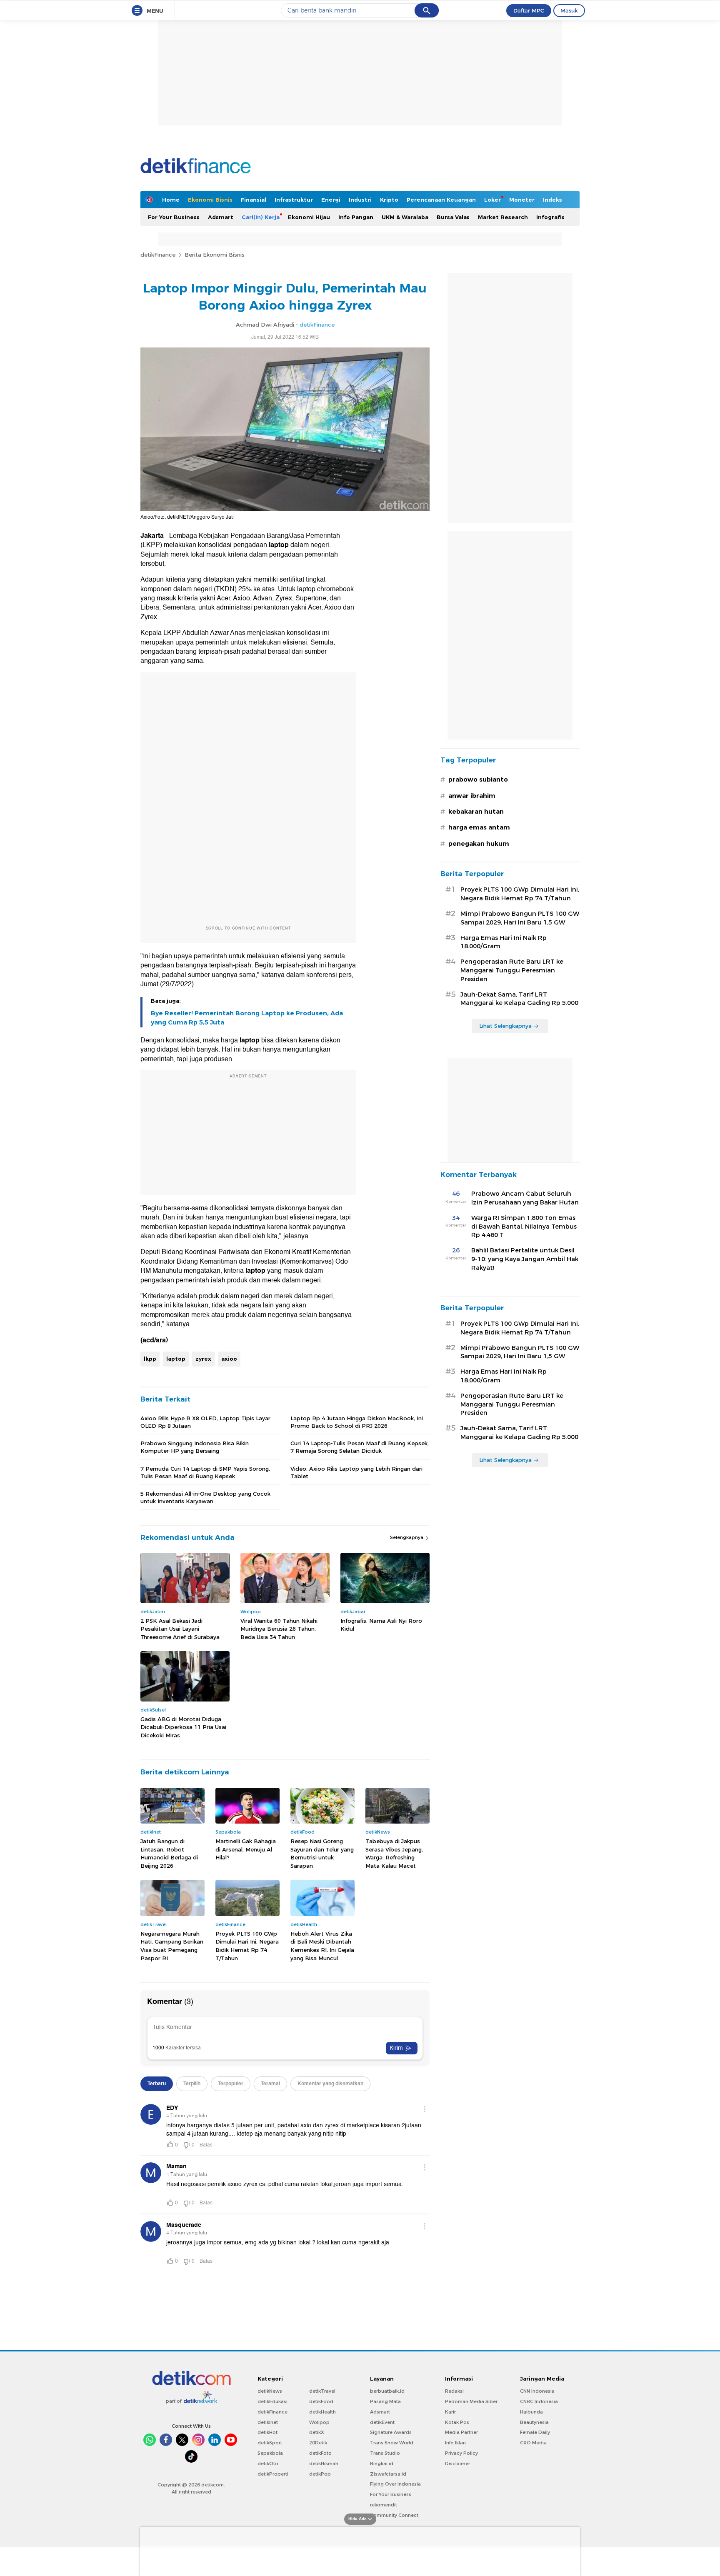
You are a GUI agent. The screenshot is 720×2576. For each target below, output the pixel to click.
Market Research (503, 217)
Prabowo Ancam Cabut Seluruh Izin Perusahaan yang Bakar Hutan (525, 1198)
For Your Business (174, 217)
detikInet (268, 2422)
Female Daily (535, 2432)
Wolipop (319, 2422)
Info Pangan (356, 217)
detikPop (320, 2474)
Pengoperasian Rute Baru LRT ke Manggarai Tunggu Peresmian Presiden (512, 970)
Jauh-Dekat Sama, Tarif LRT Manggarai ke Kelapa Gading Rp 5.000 (519, 999)
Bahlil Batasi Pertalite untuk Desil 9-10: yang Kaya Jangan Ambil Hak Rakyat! (525, 1259)
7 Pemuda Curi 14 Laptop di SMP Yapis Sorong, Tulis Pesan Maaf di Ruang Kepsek (205, 1472)
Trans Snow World (392, 2443)
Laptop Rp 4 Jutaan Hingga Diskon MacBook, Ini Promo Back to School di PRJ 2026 (357, 1422)
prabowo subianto (478, 780)
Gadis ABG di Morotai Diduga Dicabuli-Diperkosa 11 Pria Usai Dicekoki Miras (183, 1727)
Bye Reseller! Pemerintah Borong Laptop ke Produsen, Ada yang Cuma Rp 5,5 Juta (247, 1018)
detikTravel (322, 2391)
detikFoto (320, 2453)
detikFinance (158, 255)
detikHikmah (324, 2464)
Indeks (552, 200)
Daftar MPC (529, 10)
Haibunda (531, 2412)
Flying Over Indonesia (395, 2484)
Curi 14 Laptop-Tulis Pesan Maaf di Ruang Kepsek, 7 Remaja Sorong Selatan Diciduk (360, 1447)
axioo (229, 1359)
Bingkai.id (382, 2464)
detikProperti (273, 2474)
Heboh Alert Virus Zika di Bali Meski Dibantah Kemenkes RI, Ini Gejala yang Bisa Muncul (322, 1946)
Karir (450, 2412)
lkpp (150, 1359)
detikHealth (322, 2412)
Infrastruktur (294, 200)
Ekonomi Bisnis (210, 200)
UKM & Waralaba (405, 217)
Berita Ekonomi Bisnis (215, 255)
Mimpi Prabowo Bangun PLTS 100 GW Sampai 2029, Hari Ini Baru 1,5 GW (520, 918)
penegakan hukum (479, 844)
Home (171, 200)
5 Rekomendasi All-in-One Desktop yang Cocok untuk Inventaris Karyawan (205, 1497)
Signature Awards (391, 2432)
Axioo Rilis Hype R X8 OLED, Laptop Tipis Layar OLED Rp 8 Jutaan (205, 1422)
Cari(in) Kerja (261, 217)
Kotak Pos (457, 2422)
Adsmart (221, 217)
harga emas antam (479, 827)
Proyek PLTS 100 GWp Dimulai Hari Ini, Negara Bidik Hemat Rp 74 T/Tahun (247, 1946)
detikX (317, 2432)
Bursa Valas (453, 217)
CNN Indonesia (537, 2391)
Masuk (569, 10)
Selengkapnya (407, 1537)
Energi (331, 200)
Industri (360, 200)
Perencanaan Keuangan (441, 200)
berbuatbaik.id (387, 2391)
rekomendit (384, 2505)
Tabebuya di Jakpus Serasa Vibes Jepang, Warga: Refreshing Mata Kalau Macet (394, 1853)
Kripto (389, 200)
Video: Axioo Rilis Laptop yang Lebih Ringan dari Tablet (356, 1472)
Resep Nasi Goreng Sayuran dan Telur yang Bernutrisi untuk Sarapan (322, 1853)
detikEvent (382, 2422)
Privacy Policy (461, 2453)
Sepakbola (270, 2453)
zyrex (203, 1359)
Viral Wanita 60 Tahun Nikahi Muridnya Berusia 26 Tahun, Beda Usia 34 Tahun (279, 1629)
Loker (492, 200)
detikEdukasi (272, 2401)
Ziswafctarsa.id (388, 2474)
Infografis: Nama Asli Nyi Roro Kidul (381, 1625)
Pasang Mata (385, 2401)
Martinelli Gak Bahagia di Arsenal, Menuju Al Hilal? (246, 1849)
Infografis (550, 217)
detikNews (270, 2391)
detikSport (270, 2443)
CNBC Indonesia (539, 2401)
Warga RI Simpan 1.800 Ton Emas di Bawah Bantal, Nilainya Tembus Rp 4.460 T (524, 1227)
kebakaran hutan (476, 812)
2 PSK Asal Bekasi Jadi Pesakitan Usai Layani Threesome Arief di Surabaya (180, 1629)
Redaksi (454, 2391)
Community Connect (394, 2515)
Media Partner (461, 2432)
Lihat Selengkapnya (505, 1026)
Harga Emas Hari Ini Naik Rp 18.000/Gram (504, 942)
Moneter (522, 200)
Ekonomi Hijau (309, 217)
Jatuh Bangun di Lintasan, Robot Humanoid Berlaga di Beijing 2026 (169, 1853)
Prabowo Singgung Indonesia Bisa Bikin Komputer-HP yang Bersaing (195, 1447)
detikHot (267, 2432)
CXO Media (533, 2443)
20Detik (318, 2443)
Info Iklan (455, 2443)
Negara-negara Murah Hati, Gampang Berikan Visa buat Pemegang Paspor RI (172, 1946)
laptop (176, 1359)
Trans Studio (385, 2453)
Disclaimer (457, 2464)
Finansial (254, 200)
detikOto (268, 2464)
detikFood (321, 2401)
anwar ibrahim (472, 796)
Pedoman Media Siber (471, 2401)
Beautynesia (534, 2422)
